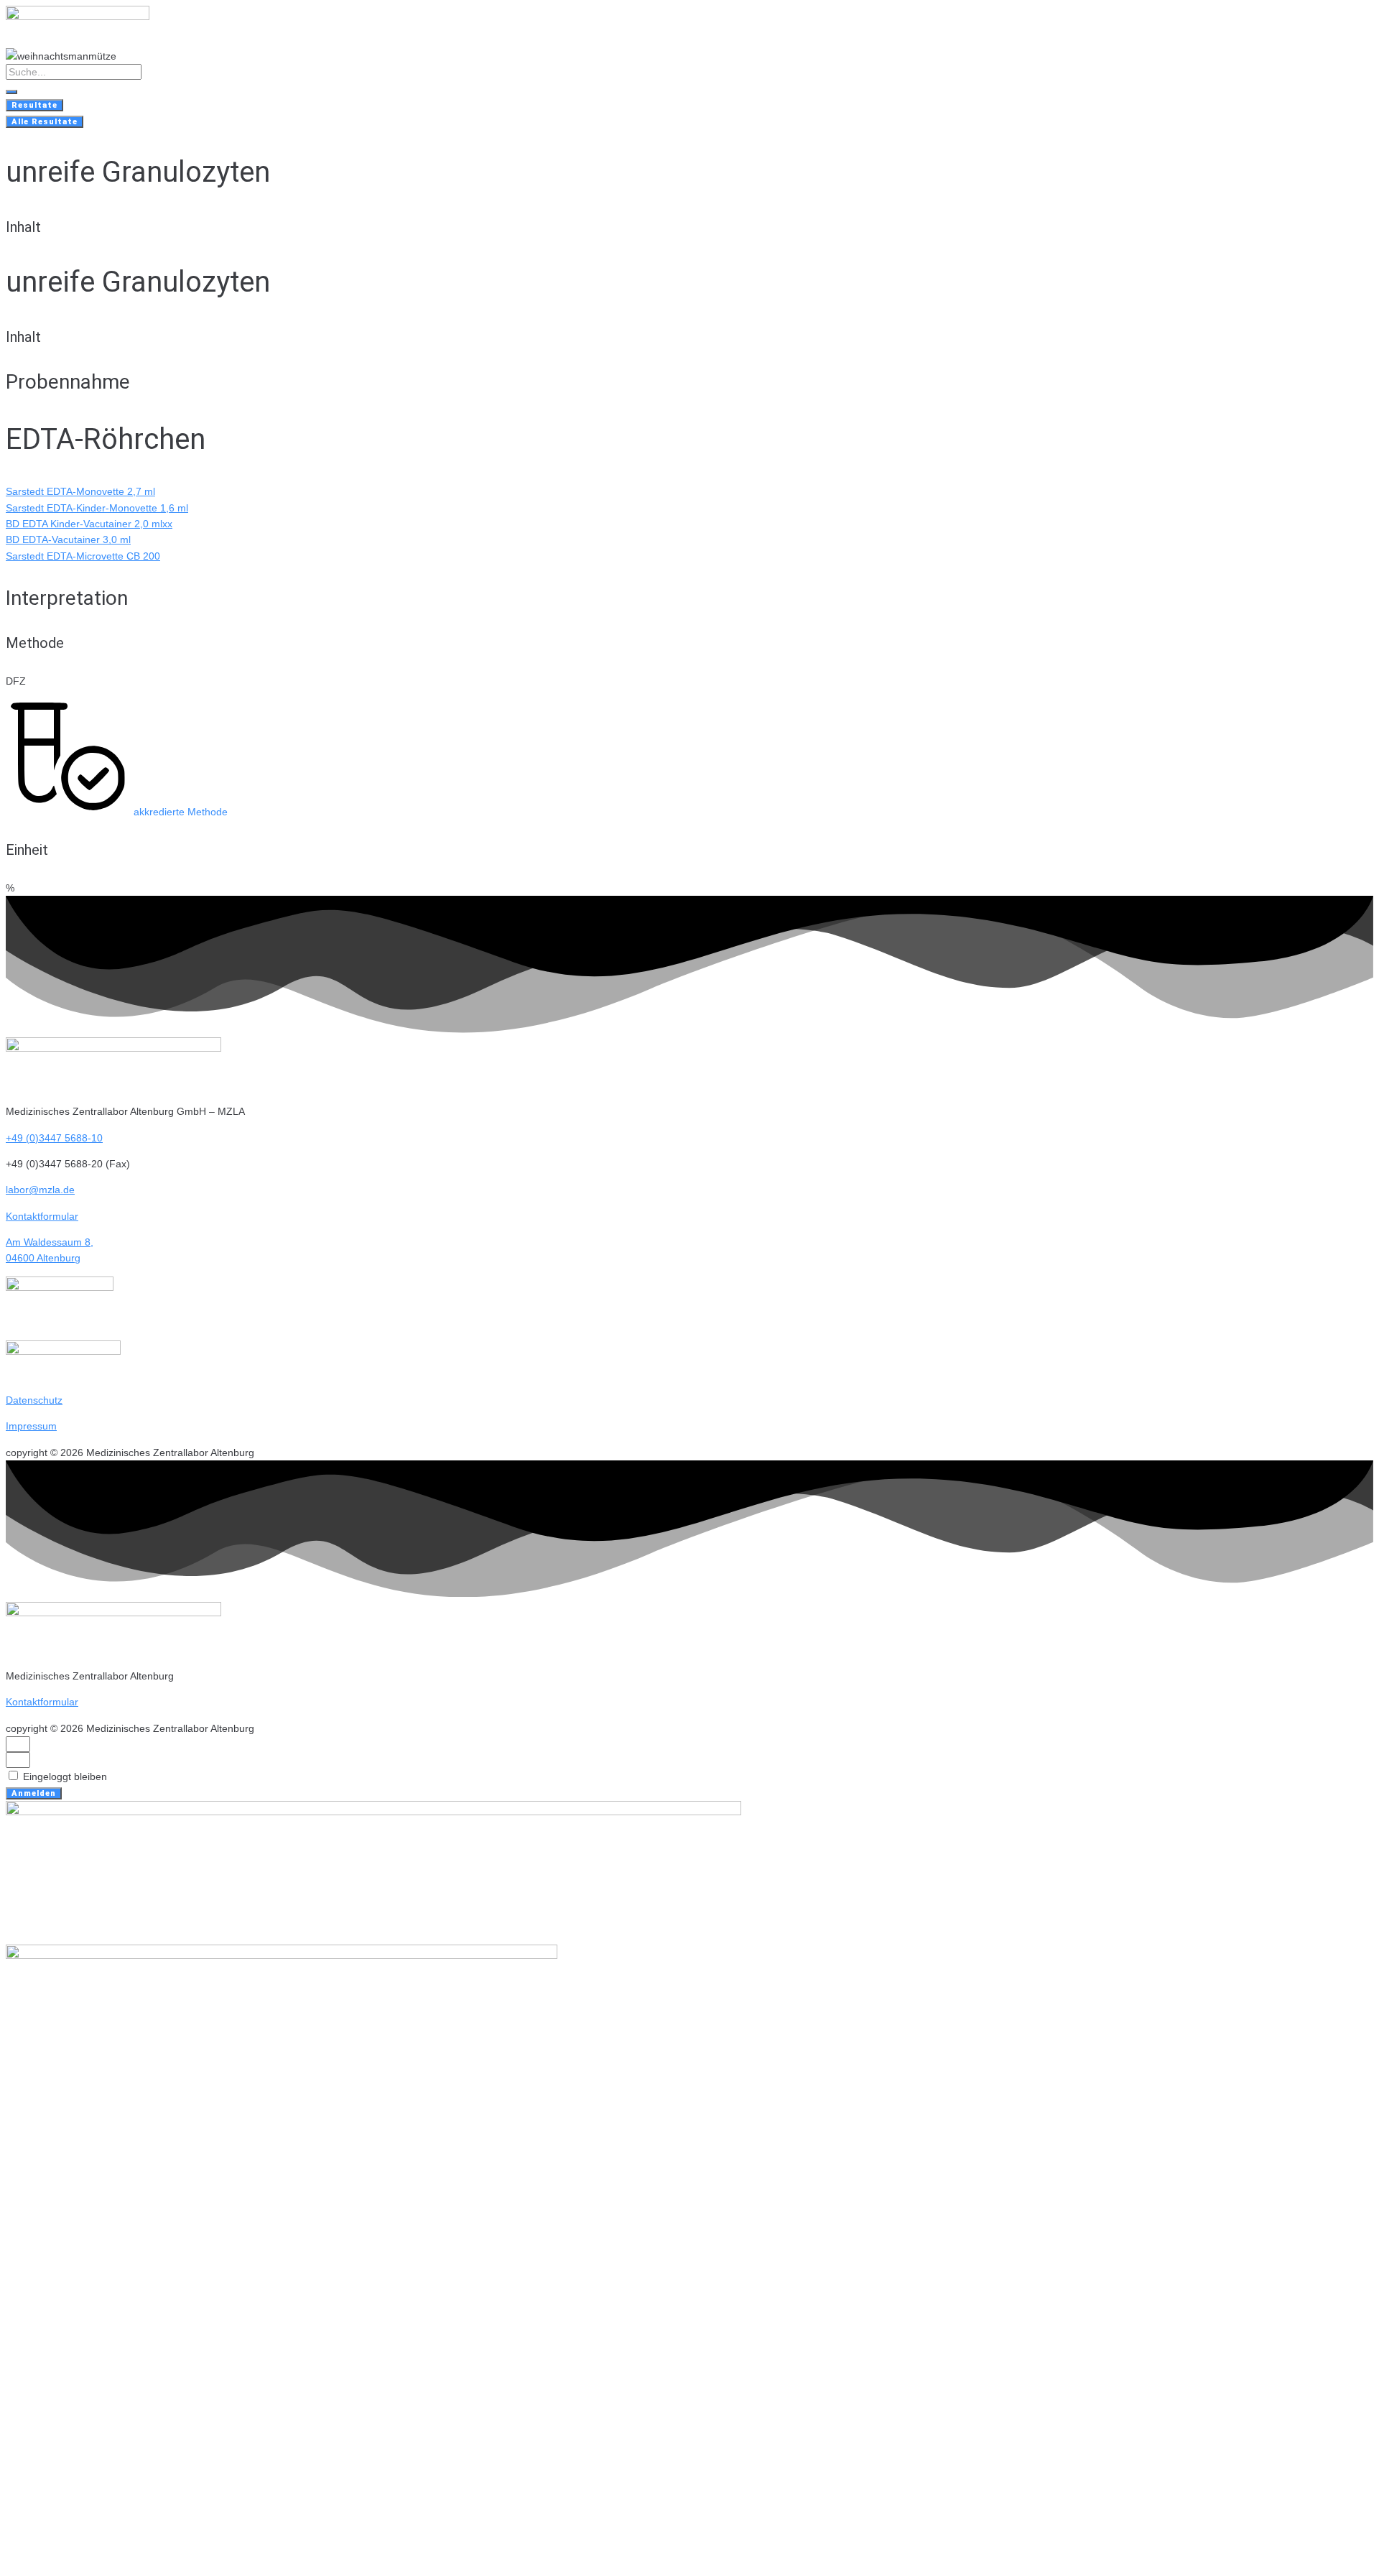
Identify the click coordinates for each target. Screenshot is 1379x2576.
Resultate (34, 105)
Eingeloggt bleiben (64, 1776)
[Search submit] (11, 92)
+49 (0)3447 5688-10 (54, 1138)
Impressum (31, 1426)
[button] (117, 812)
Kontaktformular (42, 1216)
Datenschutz (34, 1400)
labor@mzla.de (40, 1190)
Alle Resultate (45, 122)
